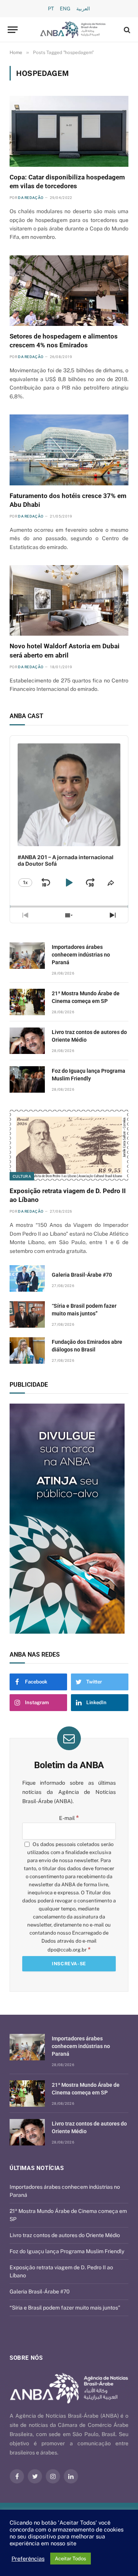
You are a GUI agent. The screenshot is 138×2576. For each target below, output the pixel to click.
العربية (83, 9)
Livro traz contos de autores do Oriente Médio (65, 2235)
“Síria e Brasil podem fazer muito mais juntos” (65, 2308)
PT (51, 9)
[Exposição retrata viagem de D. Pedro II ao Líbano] (69, 1145)
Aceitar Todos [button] (71, 2559)
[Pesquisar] (126, 30)
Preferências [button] (28, 2559)
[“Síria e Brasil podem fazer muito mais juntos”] (27, 1314)
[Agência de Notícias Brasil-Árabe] (73, 30)
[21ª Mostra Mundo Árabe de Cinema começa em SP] (27, 1002)
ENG (65, 9)
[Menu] (13, 30)
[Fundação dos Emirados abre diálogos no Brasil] (27, 1350)
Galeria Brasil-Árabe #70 (82, 1275)
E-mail (69, 1818)
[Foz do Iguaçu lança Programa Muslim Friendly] (27, 1079)
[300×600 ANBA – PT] (69, 1519)
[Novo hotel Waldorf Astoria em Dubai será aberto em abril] (69, 601)
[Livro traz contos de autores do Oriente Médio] (27, 1041)
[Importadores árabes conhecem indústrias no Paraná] (27, 956)
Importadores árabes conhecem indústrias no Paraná (81, 955)
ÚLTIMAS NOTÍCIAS (37, 2168)
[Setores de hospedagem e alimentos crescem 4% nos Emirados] (69, 291)
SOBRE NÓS (26, 2358)
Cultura (22, 1176)
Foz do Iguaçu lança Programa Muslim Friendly (67, 2251)
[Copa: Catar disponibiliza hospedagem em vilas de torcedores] (69, 131)
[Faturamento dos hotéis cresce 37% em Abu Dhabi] (69, 450)
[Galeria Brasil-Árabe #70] (27, 1278)
